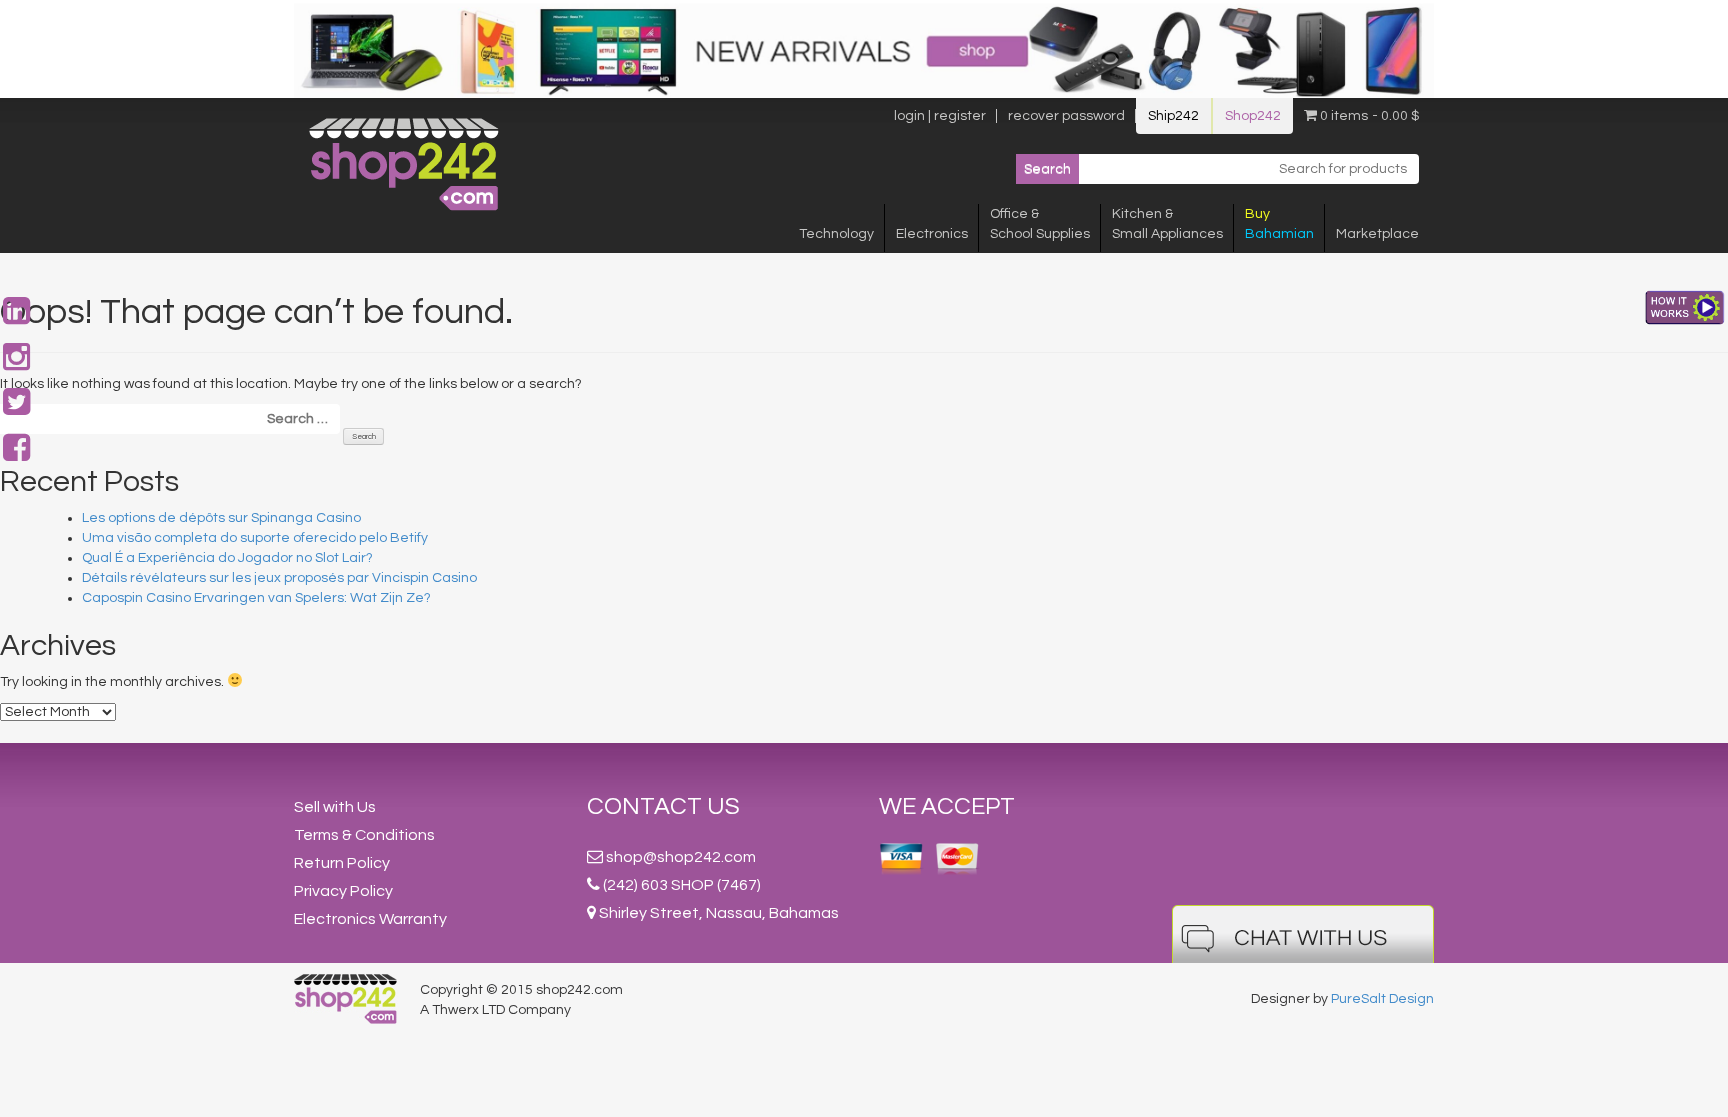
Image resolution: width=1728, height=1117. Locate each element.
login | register (940, 116)
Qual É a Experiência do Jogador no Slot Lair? (227, 558)
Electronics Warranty (370, 919)
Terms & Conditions (364, 835)
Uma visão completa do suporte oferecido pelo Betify (255, 538)
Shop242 (1253, 116)
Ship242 (1173, 116)
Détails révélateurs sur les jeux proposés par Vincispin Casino (279, 578)
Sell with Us (335, 807)
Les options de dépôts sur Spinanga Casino (221, 518)
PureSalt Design (1382, 999)
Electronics (932, 234)
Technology (836, 234)
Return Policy (342, 863)
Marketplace (1377, 234)
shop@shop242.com (681, 857)
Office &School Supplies (1040, 224)
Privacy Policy (343, 891)
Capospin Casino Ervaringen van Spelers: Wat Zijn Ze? (256, 598)
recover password (1066, 116)
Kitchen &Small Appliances (1167, 224)
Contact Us (663, 806)
